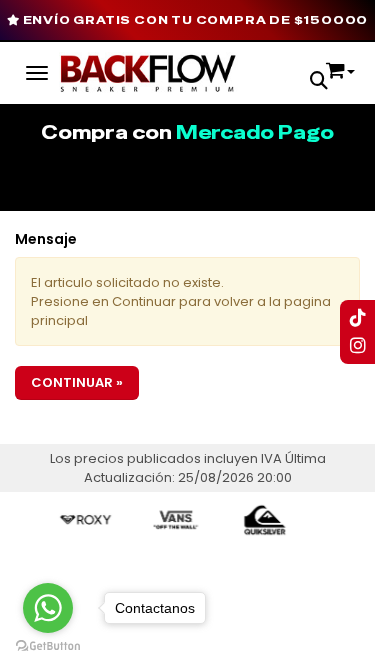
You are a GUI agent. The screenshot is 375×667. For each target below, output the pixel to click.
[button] (319, 82)
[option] (79, 519)
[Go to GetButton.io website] (48, 646)
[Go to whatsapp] (48, 608)
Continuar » (77, 382)
